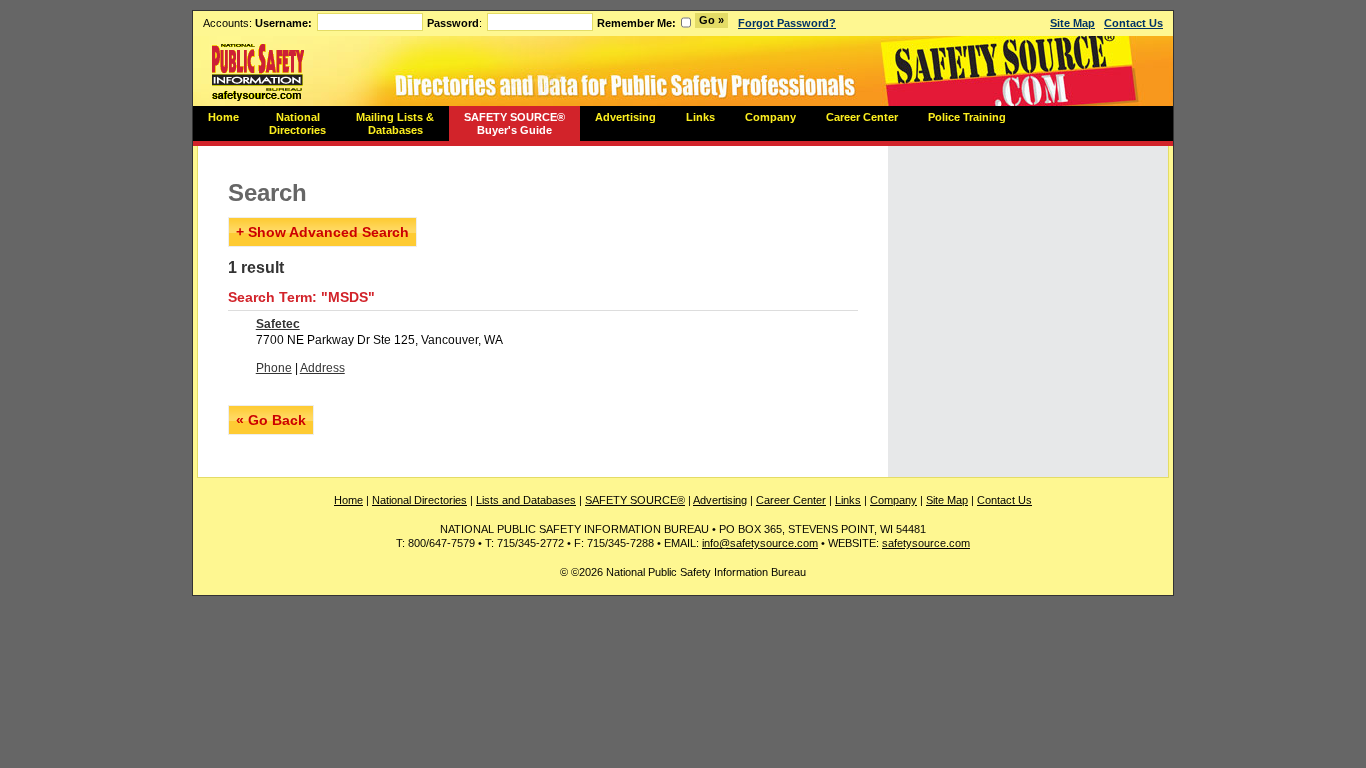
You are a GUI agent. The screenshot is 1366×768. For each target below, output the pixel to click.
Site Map (1072, 23)
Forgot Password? (787, 23)
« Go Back (271, 420)
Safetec (278, 324)
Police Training (967, 117)
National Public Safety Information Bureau (258, 71)
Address (322, 368)
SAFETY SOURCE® (635, 500)
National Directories (297, 123)
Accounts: (257, 23)
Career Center (862, 117)
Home (223, 117)
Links (700, 117)
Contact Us (1133, 23)
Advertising (625, 117)
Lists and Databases (526, 500)
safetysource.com (926, 543)
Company (770, 117)
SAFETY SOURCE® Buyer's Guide (514, 123)
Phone (274, 368)
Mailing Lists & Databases (395, 123)
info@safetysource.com (760, 543)
